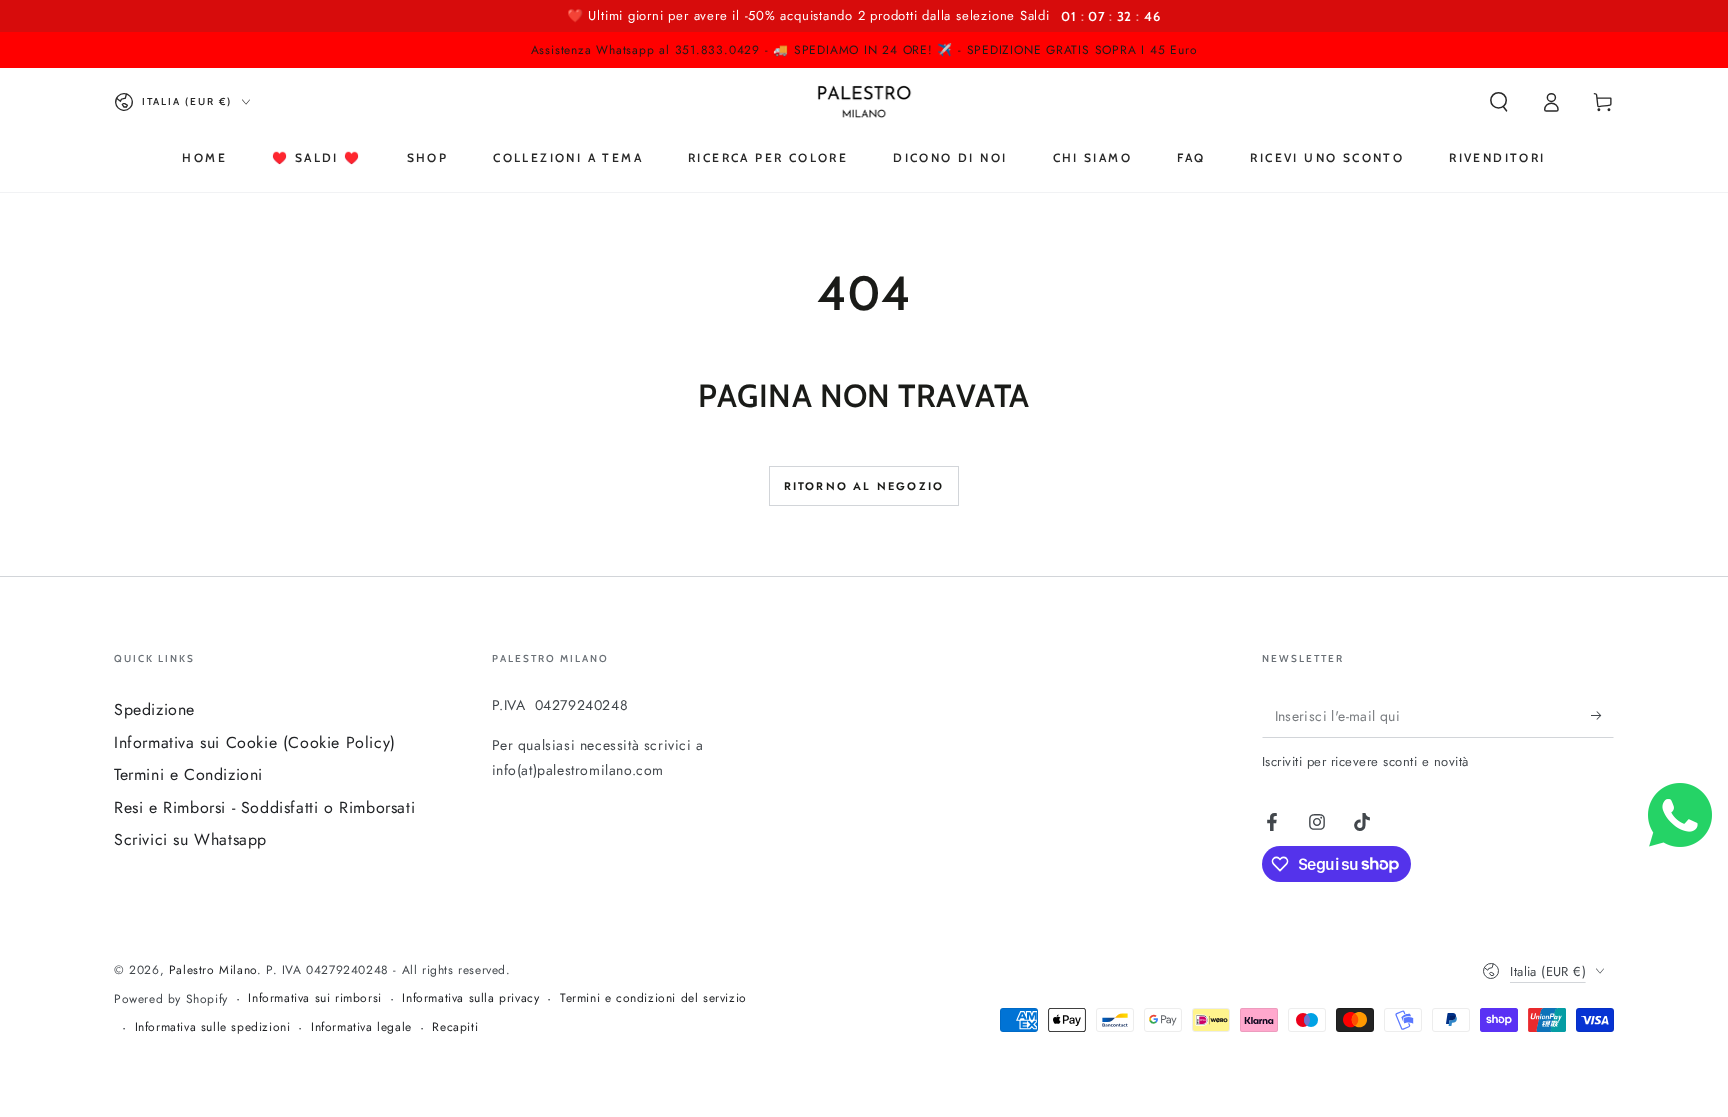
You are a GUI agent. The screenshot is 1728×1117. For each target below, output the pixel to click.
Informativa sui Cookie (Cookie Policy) (255, 742)
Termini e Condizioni (188, 774)
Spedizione (154, 709)
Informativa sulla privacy (470, 998)
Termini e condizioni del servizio (653, 998)
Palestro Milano (213, 970)
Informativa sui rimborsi (314, 998)
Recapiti (455, 1027)
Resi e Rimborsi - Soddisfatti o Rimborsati (264, 807)
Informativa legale (361, 1027)
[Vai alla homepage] (864, 102)
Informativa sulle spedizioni (213, 1027)
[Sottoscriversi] (1602, 715)
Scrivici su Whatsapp (190, 839)
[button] (1499, 102)
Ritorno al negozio (864, 486)
